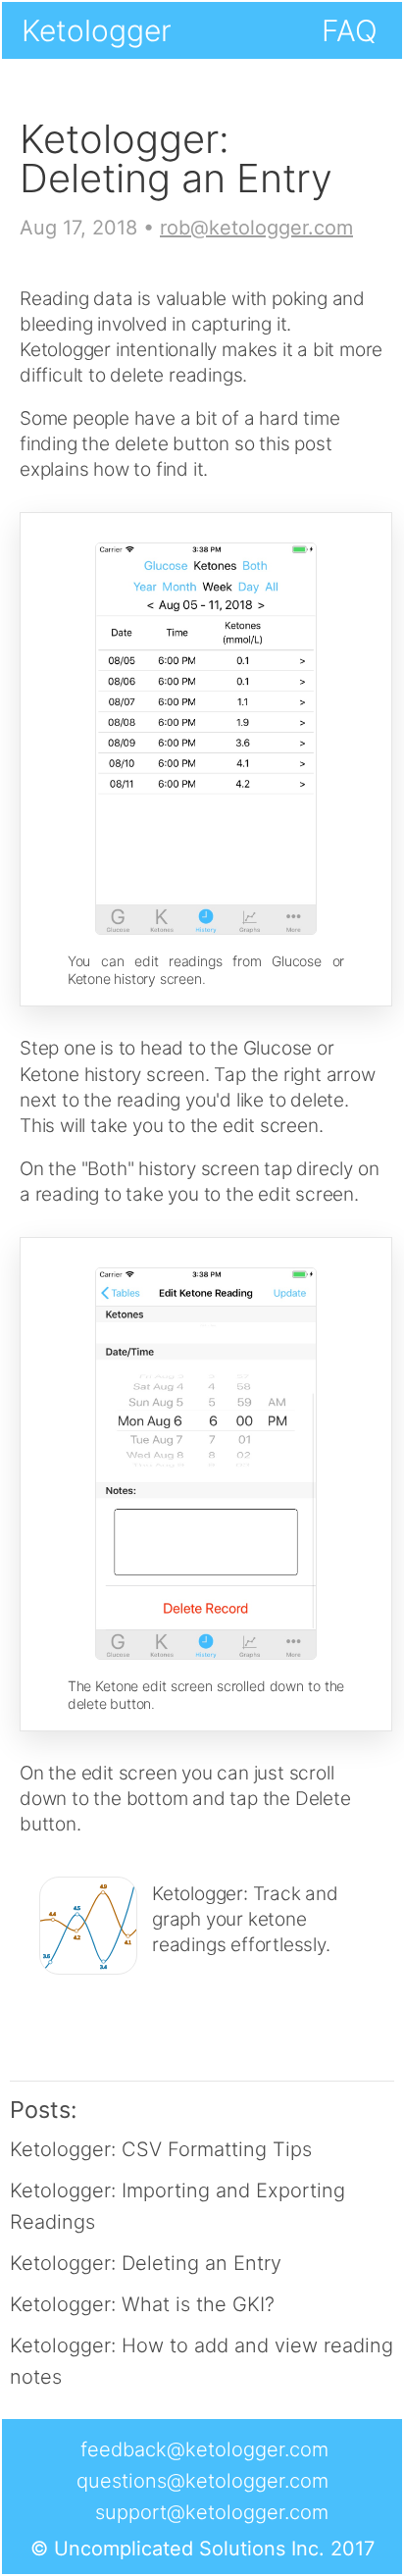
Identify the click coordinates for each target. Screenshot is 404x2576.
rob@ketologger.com (256, 228)
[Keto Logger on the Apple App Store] (218, 1981)
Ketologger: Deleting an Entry (146, 2263)
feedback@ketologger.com (204, 2449)
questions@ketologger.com (202, 2481)
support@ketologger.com (212, 2512)
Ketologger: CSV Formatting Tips (161, 2149)
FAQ (350, 30)
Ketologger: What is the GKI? (142, 2304)
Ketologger (97, 30)
